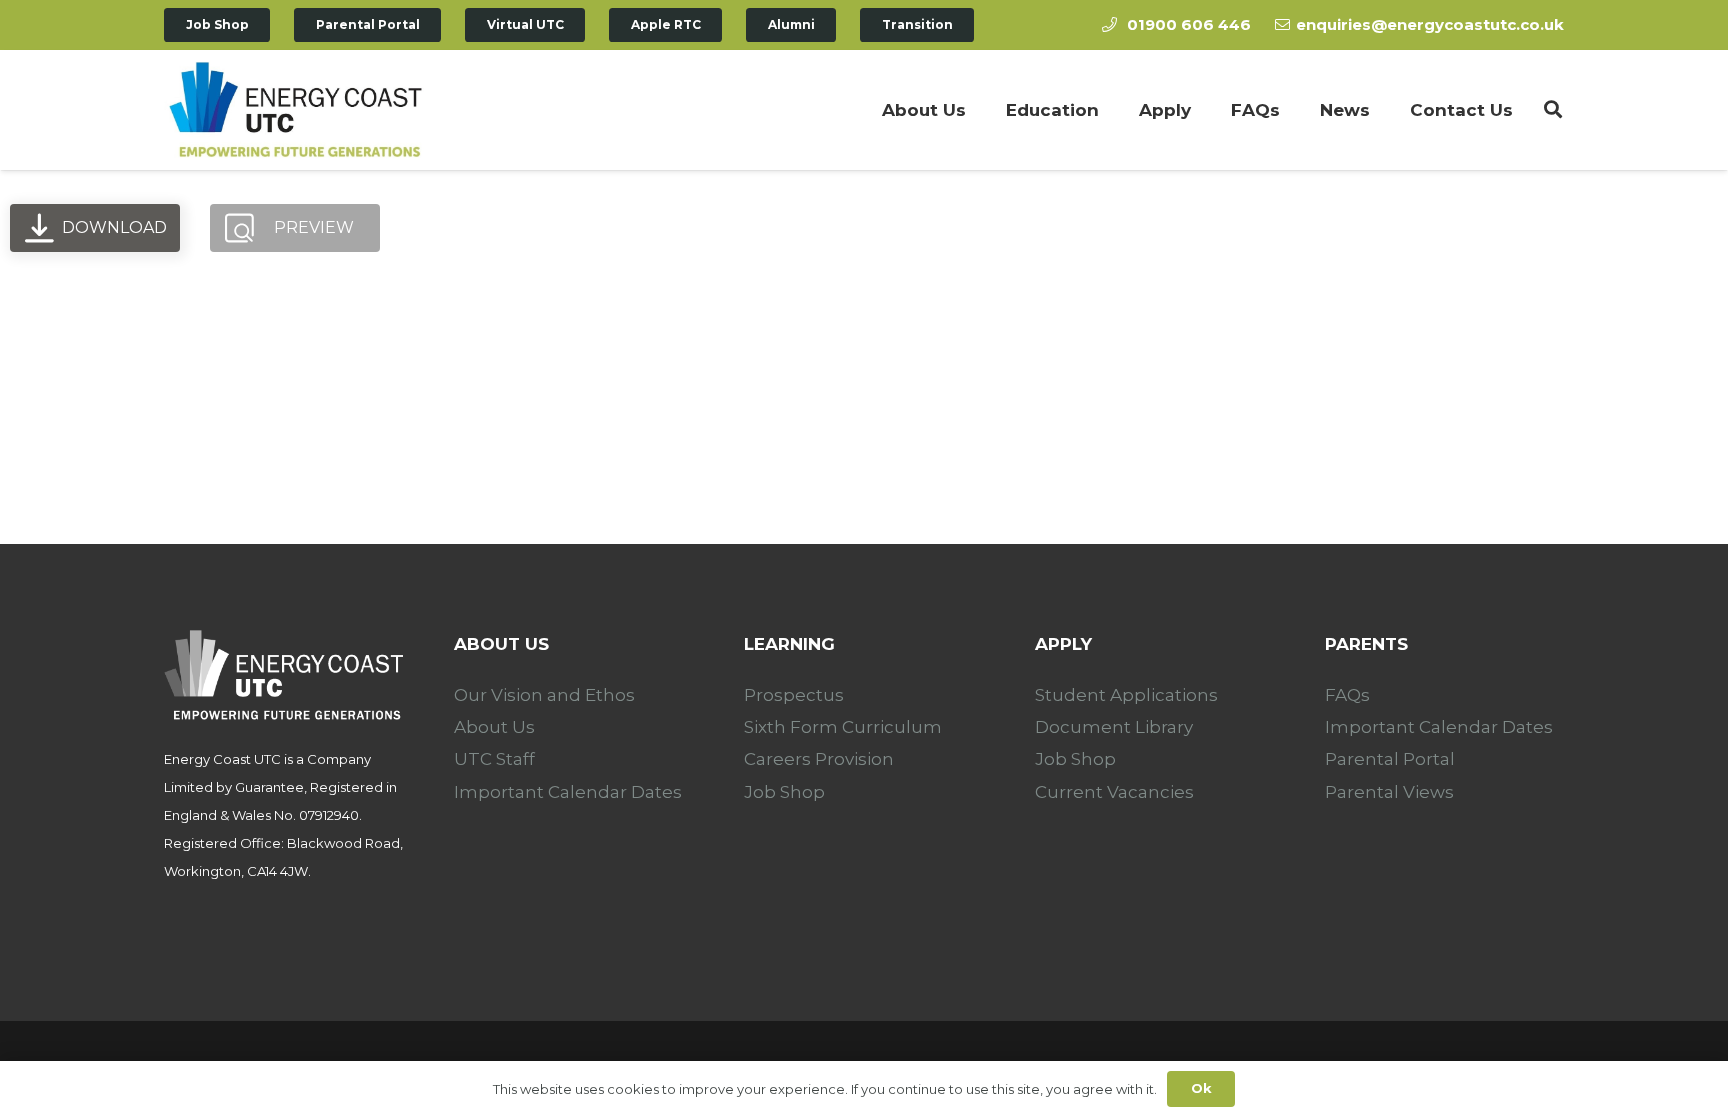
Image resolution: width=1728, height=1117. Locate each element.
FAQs (1347, 695)
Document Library (1114, 727)
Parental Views (1389, 792)
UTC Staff (494, 759)
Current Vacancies (1114, 792)
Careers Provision (819, 759)
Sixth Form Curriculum (843, 727)
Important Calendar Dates (568, 792)
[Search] (1553, 110)
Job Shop (784, 792)
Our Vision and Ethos (544, 695)
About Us (494, 727)
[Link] (295, 110)
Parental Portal (1390, 759)
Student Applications (1126, 695)
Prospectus (794, 695)
